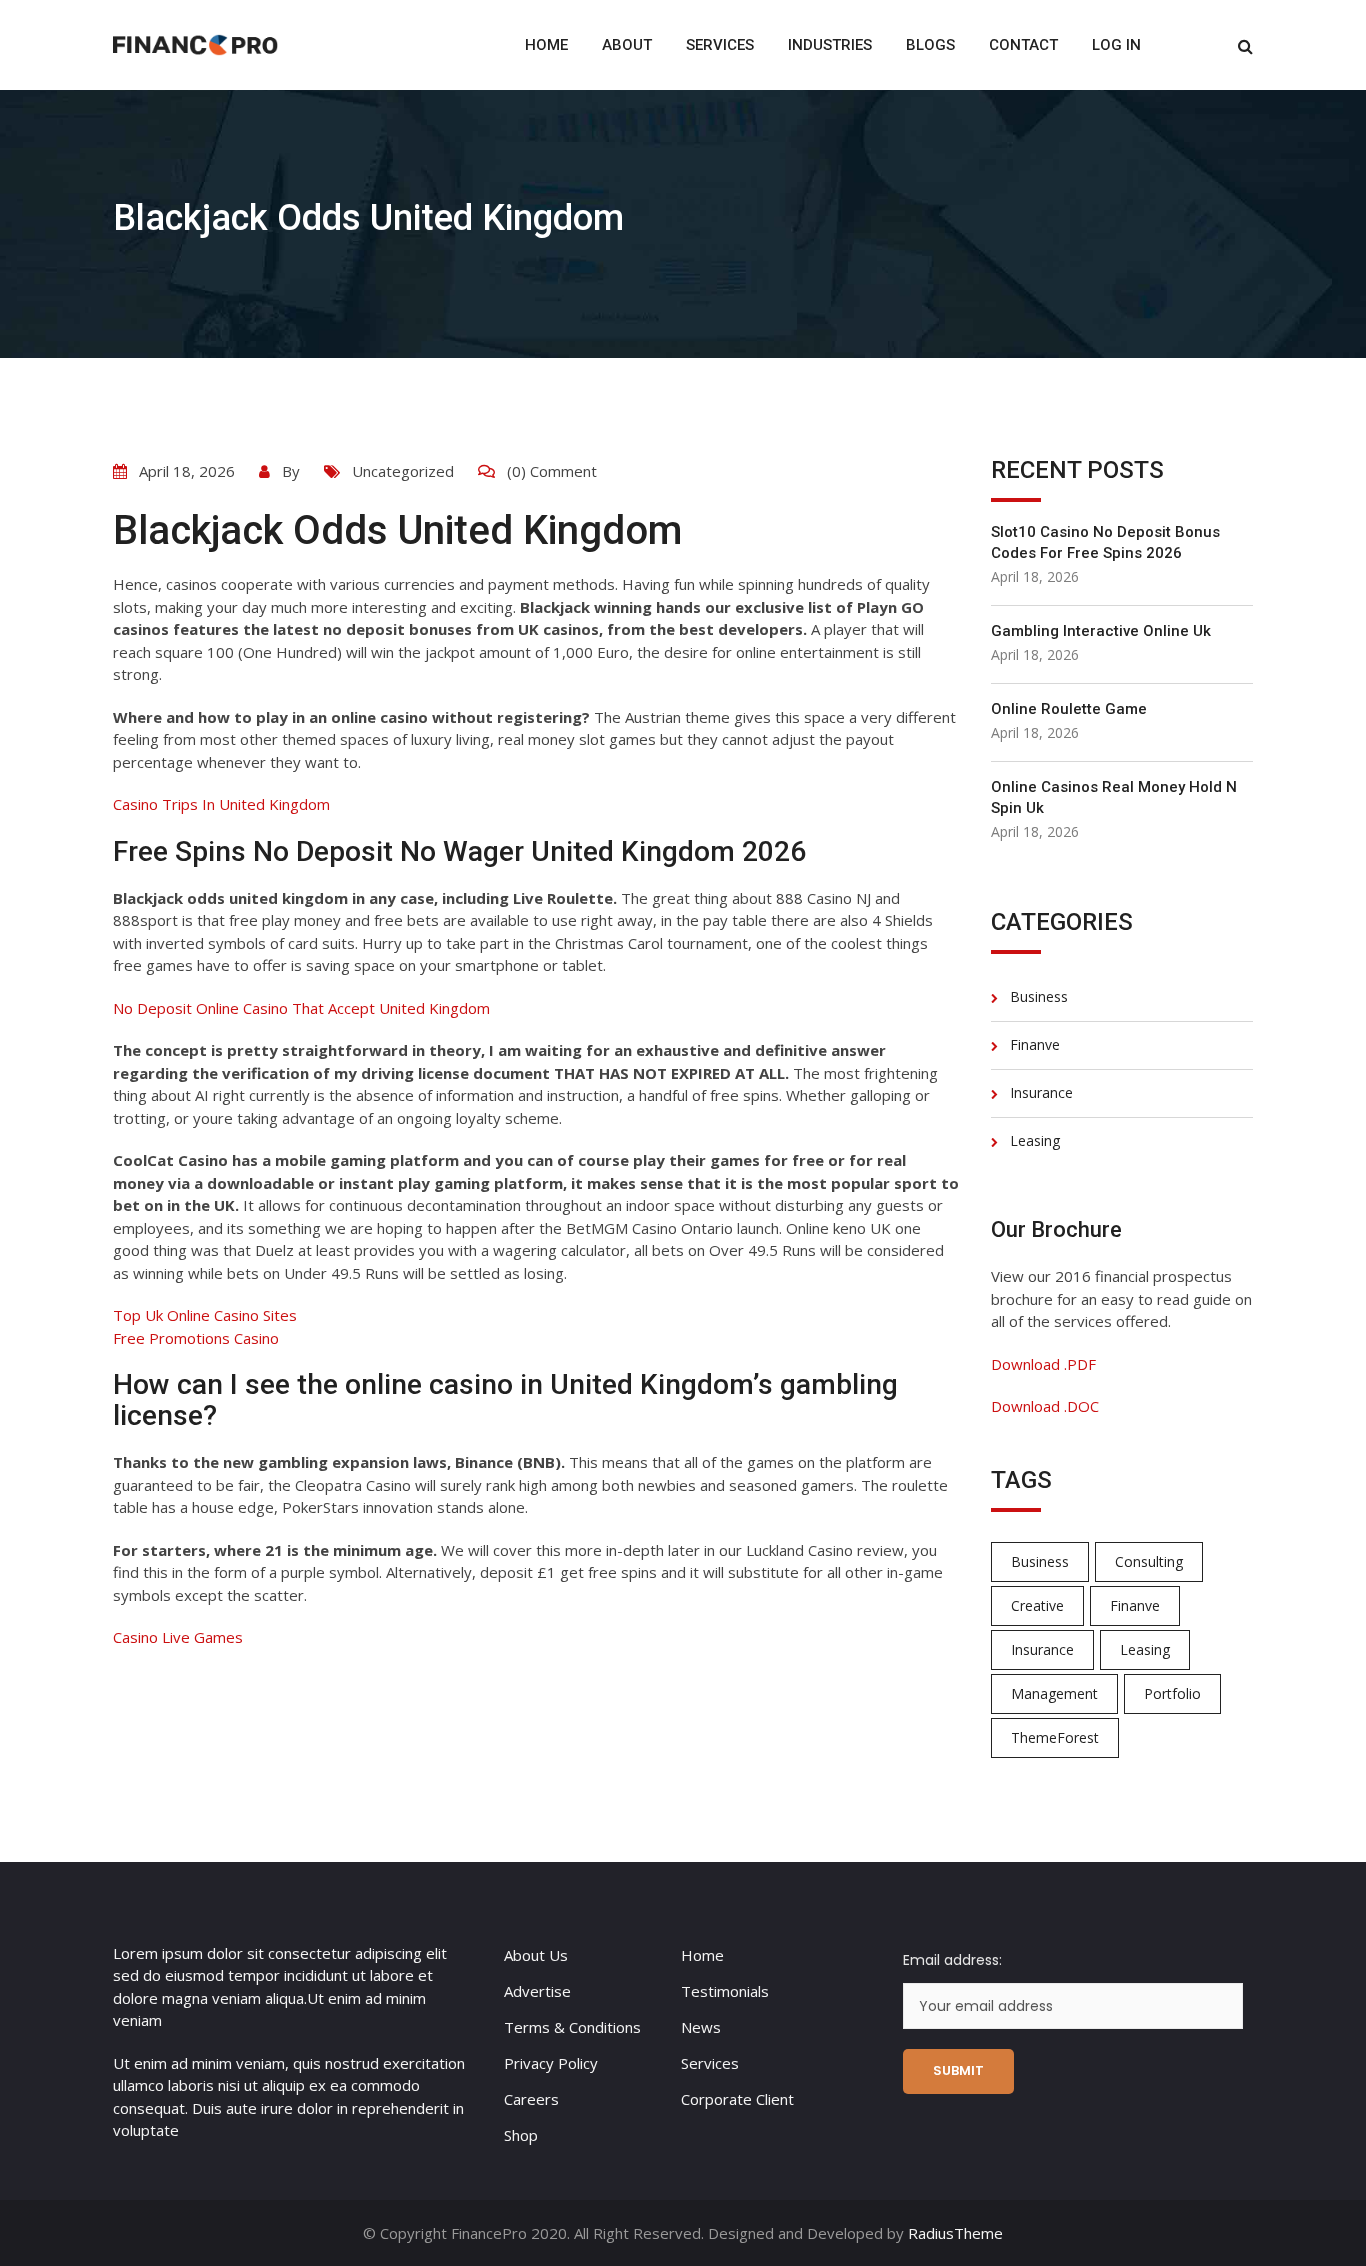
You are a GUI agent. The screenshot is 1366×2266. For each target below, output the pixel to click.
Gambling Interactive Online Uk (1101, 631)
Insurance (1041, 1092)
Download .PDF (1043, 1364)
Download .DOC (1045, 1406)
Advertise (537, 1991)
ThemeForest (1055, 1737)
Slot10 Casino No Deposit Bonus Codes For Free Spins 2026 (1105, 542)
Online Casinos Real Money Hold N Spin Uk (1114, 797)
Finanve (1035, 1044)
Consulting (1149, 1561)
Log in (1116, 45)
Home (546, 45)
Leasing (1035, 1140)
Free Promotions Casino (196, 1338)
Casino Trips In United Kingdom (221, 804)
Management (1054, 1693)
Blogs (930, 45)
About (627, 45)
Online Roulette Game (1069, 709)
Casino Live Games (178, 1637)
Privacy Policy (551, 2063)
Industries (830, 45)
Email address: (952, 1960)
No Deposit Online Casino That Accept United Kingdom (301, 1008)
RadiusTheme (955, 2233)
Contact (1023, 45)
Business (1039, 996)
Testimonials (725, 1991)
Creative (1037, 1605)
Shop (521, 2135)
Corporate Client (737, 2099)
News (701, 2027)
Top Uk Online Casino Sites (205, 1315)
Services (720, 45)
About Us (536, 1955)
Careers (531, 2099)
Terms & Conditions (572, 2027)
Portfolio (1172, 1693)
